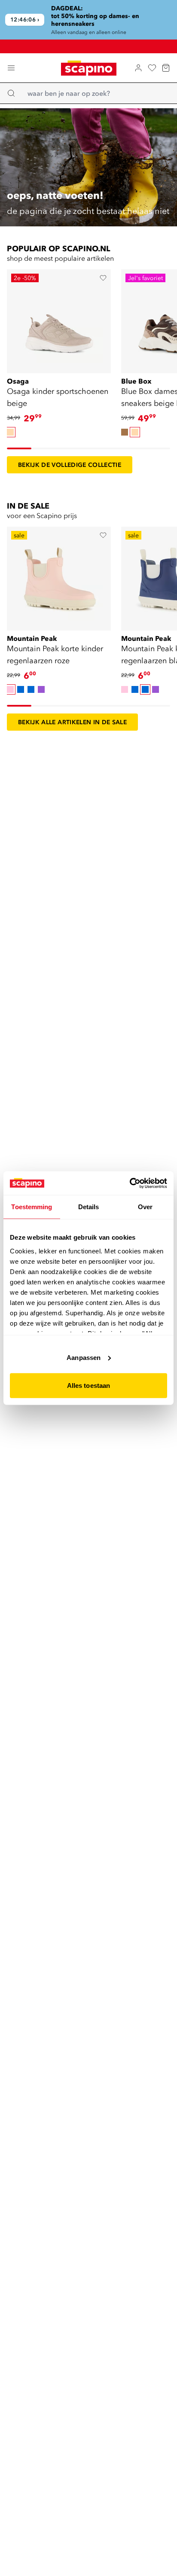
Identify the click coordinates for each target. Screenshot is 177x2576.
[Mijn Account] (138, 68)
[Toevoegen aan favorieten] (103, 278)
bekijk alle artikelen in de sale (72, 722)
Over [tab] (145, 1207)
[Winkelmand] (166, 68)
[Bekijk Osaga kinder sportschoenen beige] (59, 319)
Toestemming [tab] (32, 1207)
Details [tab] (89, 1207)
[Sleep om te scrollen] (19, 448)
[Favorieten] (152, 68)
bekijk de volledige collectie (70, 465)
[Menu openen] (11, 68)
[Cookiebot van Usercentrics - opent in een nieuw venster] (130, 1183)
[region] (88, 20)
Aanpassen (84, 1357)
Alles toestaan (88, 1386)
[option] (10, 432)
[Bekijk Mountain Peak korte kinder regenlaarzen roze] (59, 576)
